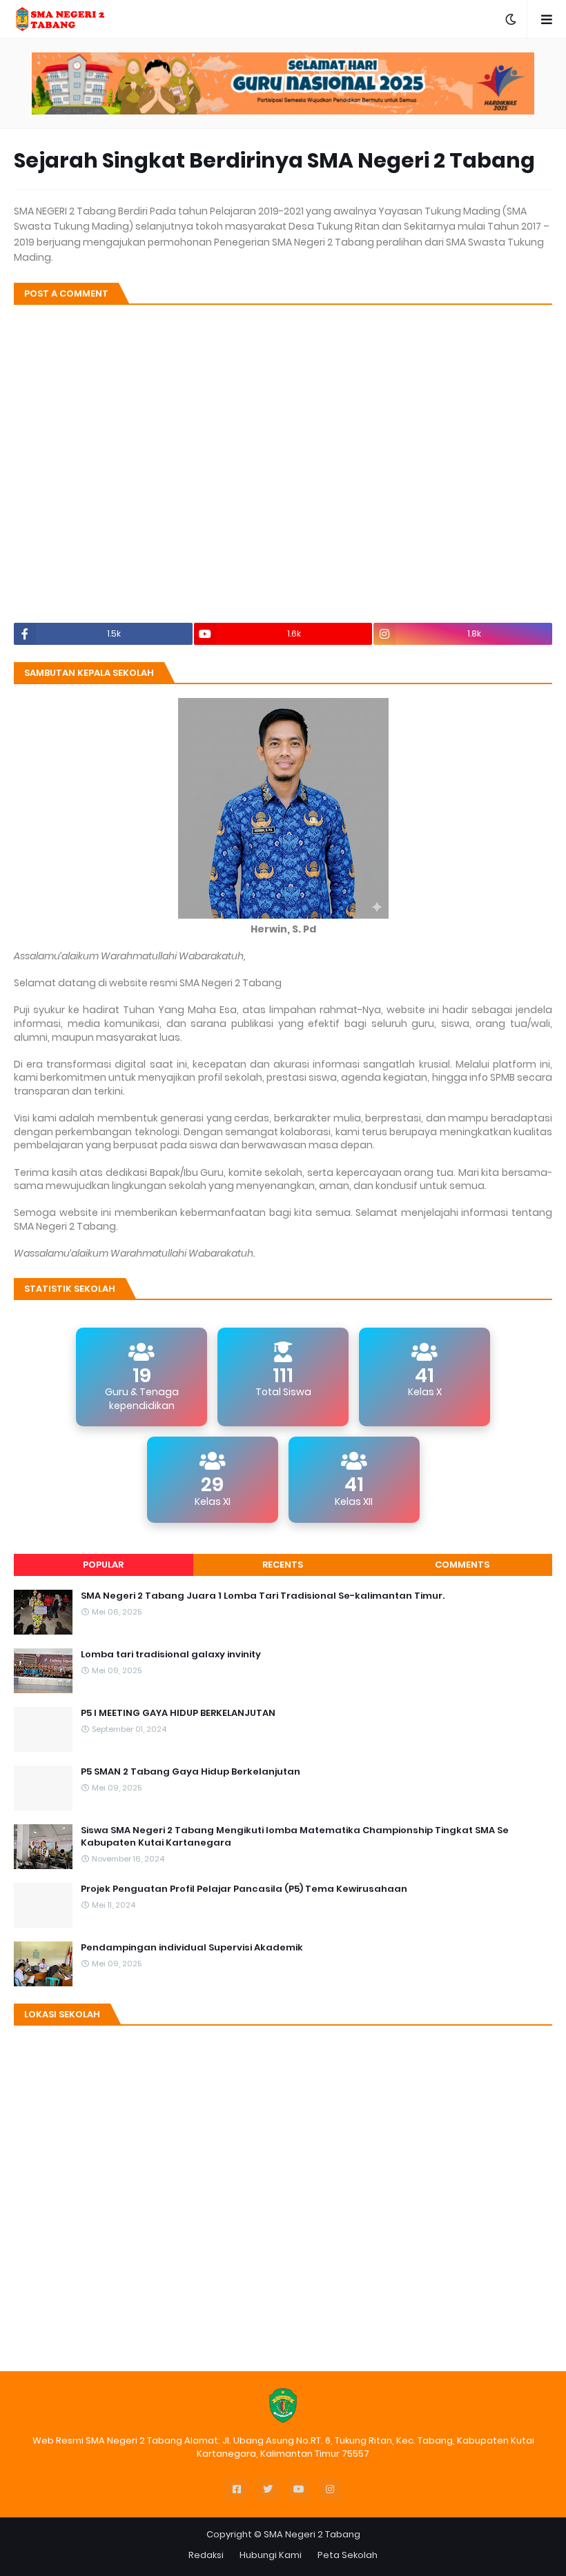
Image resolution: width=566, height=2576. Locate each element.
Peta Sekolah (348, 2555)
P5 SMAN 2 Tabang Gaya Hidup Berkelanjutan (191, 1772)
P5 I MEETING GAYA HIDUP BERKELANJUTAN (178, 1713)
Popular (103, 1565)
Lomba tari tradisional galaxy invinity (171, 1655)
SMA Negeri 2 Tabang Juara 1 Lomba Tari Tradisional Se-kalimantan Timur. (263, 1596)
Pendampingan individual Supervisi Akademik (192, 1948)
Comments (462, 1565)
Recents (283, 1565)
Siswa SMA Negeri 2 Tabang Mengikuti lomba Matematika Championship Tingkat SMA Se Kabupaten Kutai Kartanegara (295, 1837)
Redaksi (206, 2555)
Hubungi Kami (271, 2555)
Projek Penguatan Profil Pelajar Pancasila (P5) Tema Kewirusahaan (244, 1889)
